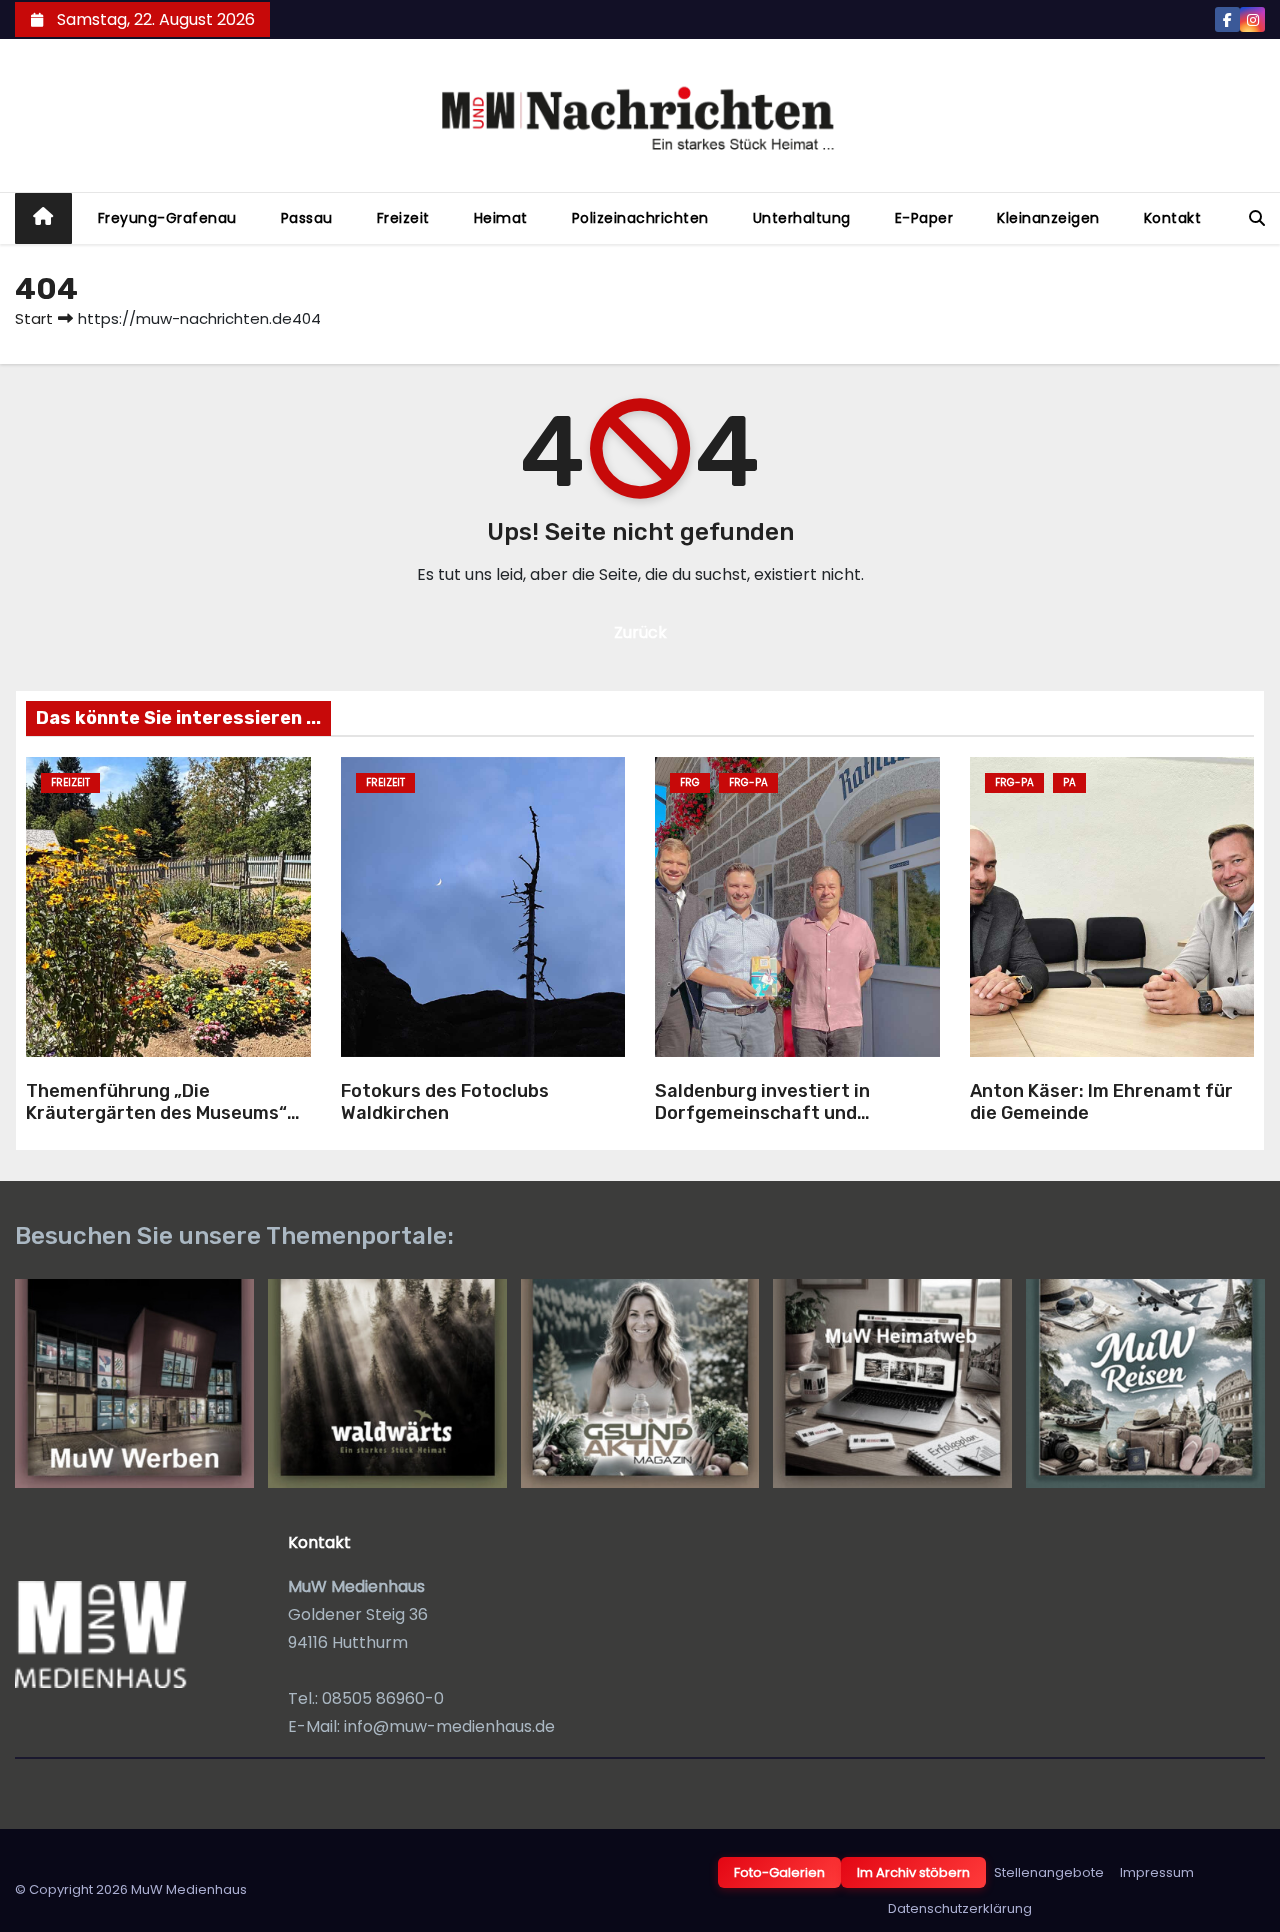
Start (34, 318)
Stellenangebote (1049, 1872)
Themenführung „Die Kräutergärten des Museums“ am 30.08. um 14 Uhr (156, 1113)
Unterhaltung (802, 218)
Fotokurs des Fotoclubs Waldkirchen (445, 1102)
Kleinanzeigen (1048, 218)
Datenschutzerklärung (960, 1908)
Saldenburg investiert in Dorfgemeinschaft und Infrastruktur (762, 1113)
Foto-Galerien (779, 1872)
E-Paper (924, 218)
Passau (307, 218)
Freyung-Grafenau (167, 218)
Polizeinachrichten (640, 218)
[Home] (43, 218)
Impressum (1157, 1872)
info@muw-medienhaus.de (449, 1726)
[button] (1257, 218)
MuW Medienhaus (189, 1889)
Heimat (501, 218)
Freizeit (403, 218)
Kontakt (1173, 218)
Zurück (640, 632)
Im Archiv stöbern (913, 1872)
